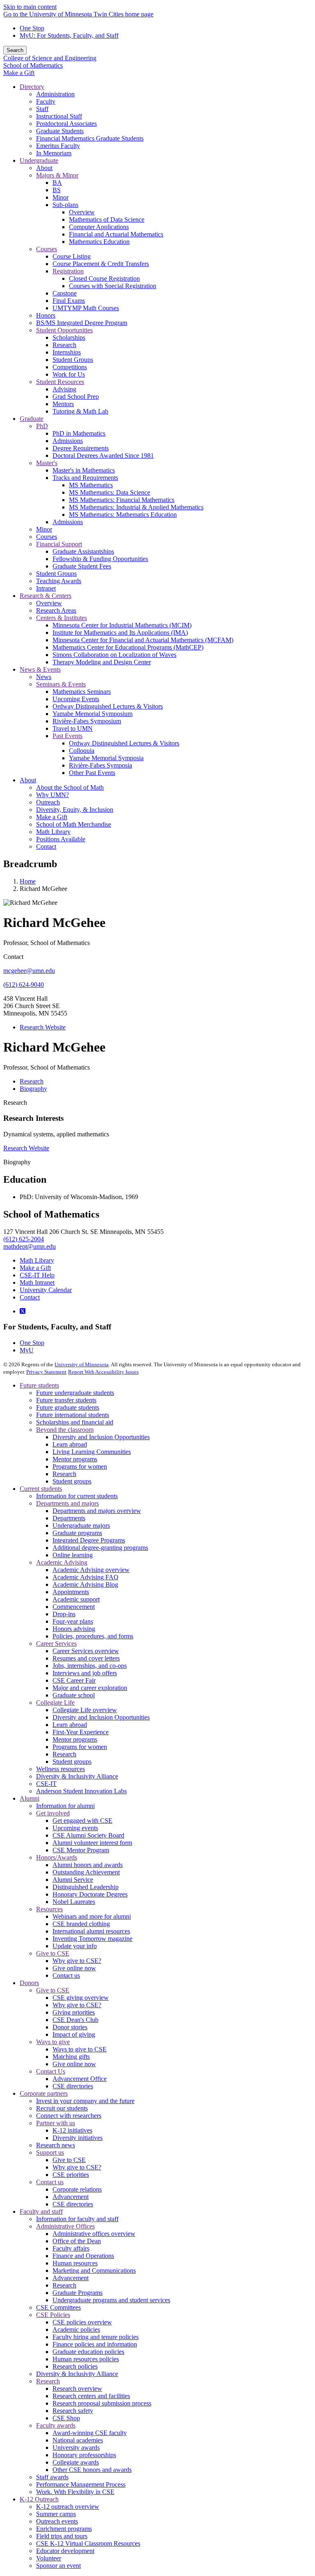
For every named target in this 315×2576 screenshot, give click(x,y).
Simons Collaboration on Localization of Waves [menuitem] (114, 655)
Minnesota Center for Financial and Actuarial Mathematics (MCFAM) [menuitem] (143, 640)
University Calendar (46, 1290)
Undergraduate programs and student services (111, 2300)
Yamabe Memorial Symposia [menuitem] (106, 758)
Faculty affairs (71, 2248)
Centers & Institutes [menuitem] (62, 618)
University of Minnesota (82, 1364)
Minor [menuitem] (60, 197)
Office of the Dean (77, 2241)
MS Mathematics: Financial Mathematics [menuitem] (122, 500)
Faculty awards (56, 2425)
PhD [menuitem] (42, 426)
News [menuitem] (44, 677)
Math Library (37, 1260)
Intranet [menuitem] (46, 588)
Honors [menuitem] (46, 315)
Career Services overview (86, 1651)
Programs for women (80, 1466)
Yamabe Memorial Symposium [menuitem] (92, 714)
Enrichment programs (64, 2529)
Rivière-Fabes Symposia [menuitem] (100, 765)
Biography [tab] (33, 1089)
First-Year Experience (81, 1732)
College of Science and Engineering (50, 58)
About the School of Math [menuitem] (70, 787)
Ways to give (53, 2042)
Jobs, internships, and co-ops (90, 1666)
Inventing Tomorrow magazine (92, 1939)
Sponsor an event (58, 2566)
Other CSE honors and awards (92, 2470)
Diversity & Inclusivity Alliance (77, 1776)
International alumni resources (91, 1931)
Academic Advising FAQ (86, 1577)
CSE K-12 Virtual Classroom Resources (88, 2543)
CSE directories (73, 2086)
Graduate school (74, 1695)
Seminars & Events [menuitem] (61, 684)
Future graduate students (68, 1407)
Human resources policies (86, 2359)
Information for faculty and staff (77, 2219)
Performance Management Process (81, 2484)
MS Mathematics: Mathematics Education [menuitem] (123, 515)
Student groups (72, 1481)
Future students (39, 1385)
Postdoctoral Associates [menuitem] (66, 124)
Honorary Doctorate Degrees (90, 1894)
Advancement (71, 2197)
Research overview (77, 2389)
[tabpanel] (157, 1180)
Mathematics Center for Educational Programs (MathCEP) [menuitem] (128, 647)
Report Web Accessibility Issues (103, 1372)
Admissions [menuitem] (68, 441)
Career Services (56, 1644)
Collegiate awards (76, 2462)
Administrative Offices (65, 2226)
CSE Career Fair (74, 1680)
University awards (76, 2448)
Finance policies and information (95, 2344)
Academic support (76, 1599)
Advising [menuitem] (64, 389)
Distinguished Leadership (86, 1887)
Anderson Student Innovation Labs (81, 1791)
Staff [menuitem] (42, 109)
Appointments (71, 1592)
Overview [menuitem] (82, 212)
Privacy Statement (46, 1372)
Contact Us (51, 2071)
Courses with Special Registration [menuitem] (113, 286)
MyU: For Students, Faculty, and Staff (69, 35)
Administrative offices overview (94, 2234)
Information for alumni (65, 1806)
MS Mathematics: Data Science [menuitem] (110, 492)
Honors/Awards (57, 1857)
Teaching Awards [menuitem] (59, 581)
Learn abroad (70, 1444)
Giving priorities (74, 2012)
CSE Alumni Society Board (88, 1835)
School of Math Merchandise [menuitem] (74, 824)
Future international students (73, 1415)
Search (15, 50)
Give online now (74, 1968)
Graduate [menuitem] (32, 419)
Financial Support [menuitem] (59, 544)
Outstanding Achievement (86, 1872)
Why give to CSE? (77, 1961)
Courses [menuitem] (47, 249)
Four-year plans (73, 1621)
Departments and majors (67, 1503)
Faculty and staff (41, 2211)
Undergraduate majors (81, 1525)
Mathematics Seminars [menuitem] (82, 692)
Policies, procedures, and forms (93, 1636)
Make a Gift (19, 73)
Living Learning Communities (92, 1452)
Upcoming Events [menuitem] (76, 699)
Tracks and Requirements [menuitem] (85, 478)
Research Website (43, 1027)
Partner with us (56, 2123)
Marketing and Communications (94, 2270)
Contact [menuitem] (46, 846)
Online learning (73, 1555)
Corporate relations (77, 2189)
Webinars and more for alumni (92, 1916)
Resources (49, 1909)
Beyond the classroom (65, 1430)
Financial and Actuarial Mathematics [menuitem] (116, 234)
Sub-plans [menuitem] (65, 205)
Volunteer (49, 2558)
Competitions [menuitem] (70, 367)
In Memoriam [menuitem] (54, 153)
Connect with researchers (69, 2116)
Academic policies (76, 2330)
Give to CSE (53, 1953)
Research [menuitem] (64, 345)
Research (15, 1103)
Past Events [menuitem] (67, 736)
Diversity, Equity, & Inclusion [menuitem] (75, 810)
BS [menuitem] (57, 190)
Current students (41, 1489)
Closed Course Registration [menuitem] (104, 278)
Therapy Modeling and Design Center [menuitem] (102, 662)
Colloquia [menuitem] (82, 751)
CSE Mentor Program (81, 1850)
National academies (78, 2440)
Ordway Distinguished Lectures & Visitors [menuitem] (108, 706)
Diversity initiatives (78, 2138)
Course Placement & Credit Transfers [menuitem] (101, 264)
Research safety (73, 2411)
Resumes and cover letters (86, 1658)
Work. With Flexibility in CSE (75, 2492)
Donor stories (70, 2027)
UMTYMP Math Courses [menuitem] (86, 308)
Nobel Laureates (74, 1902)
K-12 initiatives (72, 2130)
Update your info (75, 1946)
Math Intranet (37, 1282)
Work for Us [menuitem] (69, 374)
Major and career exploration (90, 1688)
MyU (27, 1350)
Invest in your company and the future (85, 2101)
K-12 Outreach (39, 2499)
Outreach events (57, 2521)
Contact (30, 1297)
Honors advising (74, 1629)
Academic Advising (62, 1562)
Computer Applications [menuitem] (99, 227)
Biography (17, 1162)
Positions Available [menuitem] (61, 839)
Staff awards (52, 2477)
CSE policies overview (82, 2322)
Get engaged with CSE (82, 1821)
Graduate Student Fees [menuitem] (82, 566)
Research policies (75, 2366)
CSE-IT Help (37, 1275)
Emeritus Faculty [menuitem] (58, 146)
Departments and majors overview (97, 1511)
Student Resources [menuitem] (60, 382)
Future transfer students (66, 1400)
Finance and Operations (83, 2256)
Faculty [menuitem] (46, 101)
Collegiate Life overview (85, 1710)
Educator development (65, 2551)
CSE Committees (58, 2307)
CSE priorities (71, 2175)
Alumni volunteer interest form (92, 1843)
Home (28, 881)
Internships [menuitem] (67, 352)
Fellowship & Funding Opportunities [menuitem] (100, 559)
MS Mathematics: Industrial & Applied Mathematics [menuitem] (136, 507)
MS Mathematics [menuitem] (91, 485)
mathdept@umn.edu (30, 1246)
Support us (50, 2152)
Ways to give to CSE (80, 2049)
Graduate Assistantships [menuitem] (83, 551)
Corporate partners (44, 2093)
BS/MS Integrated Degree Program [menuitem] (82, 323)
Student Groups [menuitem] (73, 360)
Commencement (74, 1607)
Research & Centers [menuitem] (46, 596)
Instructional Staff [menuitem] (59, 116)
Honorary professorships (84, 2455)
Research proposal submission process (102, 2403)
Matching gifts (71, 2057)
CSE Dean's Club (75, 2020)
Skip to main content (30, 7)
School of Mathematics (33, 65)
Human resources (75, 2263)
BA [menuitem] (57, 183)
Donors (29, 1983)
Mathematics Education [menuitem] (99, 242)
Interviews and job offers (85, 1673)
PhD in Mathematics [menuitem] (79, 433)
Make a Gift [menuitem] (52, 817)
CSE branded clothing (81, 1924)
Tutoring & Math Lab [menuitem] (80, 411)
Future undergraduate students (75, 1393)
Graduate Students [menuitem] (60, 131)
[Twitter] (23, 1311)
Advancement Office (80, 2079)
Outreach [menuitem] (48, 802)
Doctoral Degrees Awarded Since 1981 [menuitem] (103, 455)
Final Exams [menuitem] (69, 301)
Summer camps (56, 2514)
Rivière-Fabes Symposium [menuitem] (87, 721)
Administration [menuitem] (55, 94)
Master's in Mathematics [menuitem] (84, 470)
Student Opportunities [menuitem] (64, 330)
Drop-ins (64, 1614)
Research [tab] (32, 1081)
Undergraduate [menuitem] (39, 160)
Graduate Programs (78, 2293)
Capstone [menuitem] (65, 293)
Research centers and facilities (91, 2396)
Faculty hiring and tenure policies (96, 2337)
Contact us (66, 1975)
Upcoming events (75, 1828)
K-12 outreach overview (68, 2507)
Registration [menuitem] (68, 271)
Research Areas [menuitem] (56, 610)
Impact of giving (74, 2034)
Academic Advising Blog (85, 1584)
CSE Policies (53, 2315)
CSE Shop (66, 2418)
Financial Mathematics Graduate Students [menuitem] (90, 138)
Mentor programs (75, 1459)
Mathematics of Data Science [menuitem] (107, 219)
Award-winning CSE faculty (90, 2433)
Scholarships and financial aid (75, 1422)
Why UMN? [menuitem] (52, 795)
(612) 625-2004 (24, 1239)
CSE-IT (46, 1784)
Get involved (53, 1813)
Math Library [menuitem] (53, 832)
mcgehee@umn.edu (29, 971)
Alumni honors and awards (88, 1865)
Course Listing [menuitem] (72, 256)
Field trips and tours (62, 2536)
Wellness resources (60, 1769)
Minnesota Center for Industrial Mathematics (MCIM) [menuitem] (122, 625)
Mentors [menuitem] (63, 404)
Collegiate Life (55, 1703)
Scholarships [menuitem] (69, 337)
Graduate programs (77, 1533)
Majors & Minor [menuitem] (57, 175)
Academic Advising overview (91, 1570)
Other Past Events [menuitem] (92, 773)
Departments (69, 1518)
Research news (56, 2145)
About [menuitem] (44, 168)
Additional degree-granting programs (100, 1548)
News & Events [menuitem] (40, 669)
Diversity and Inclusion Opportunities (101, 1437)
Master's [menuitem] (47, 463)
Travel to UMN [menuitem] (73, 728)
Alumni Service (73, 1880)
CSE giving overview (81, 1998)
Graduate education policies (88, 2352)
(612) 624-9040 (24, 985)
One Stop (32, 28)
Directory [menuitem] (32, 87)
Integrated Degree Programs (89, 1540)
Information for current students (77, 1496)
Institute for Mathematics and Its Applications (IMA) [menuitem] (120, 633)
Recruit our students (62, 2108)
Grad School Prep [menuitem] (76, 396)
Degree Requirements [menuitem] (81, 448)
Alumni (30, 1798)
